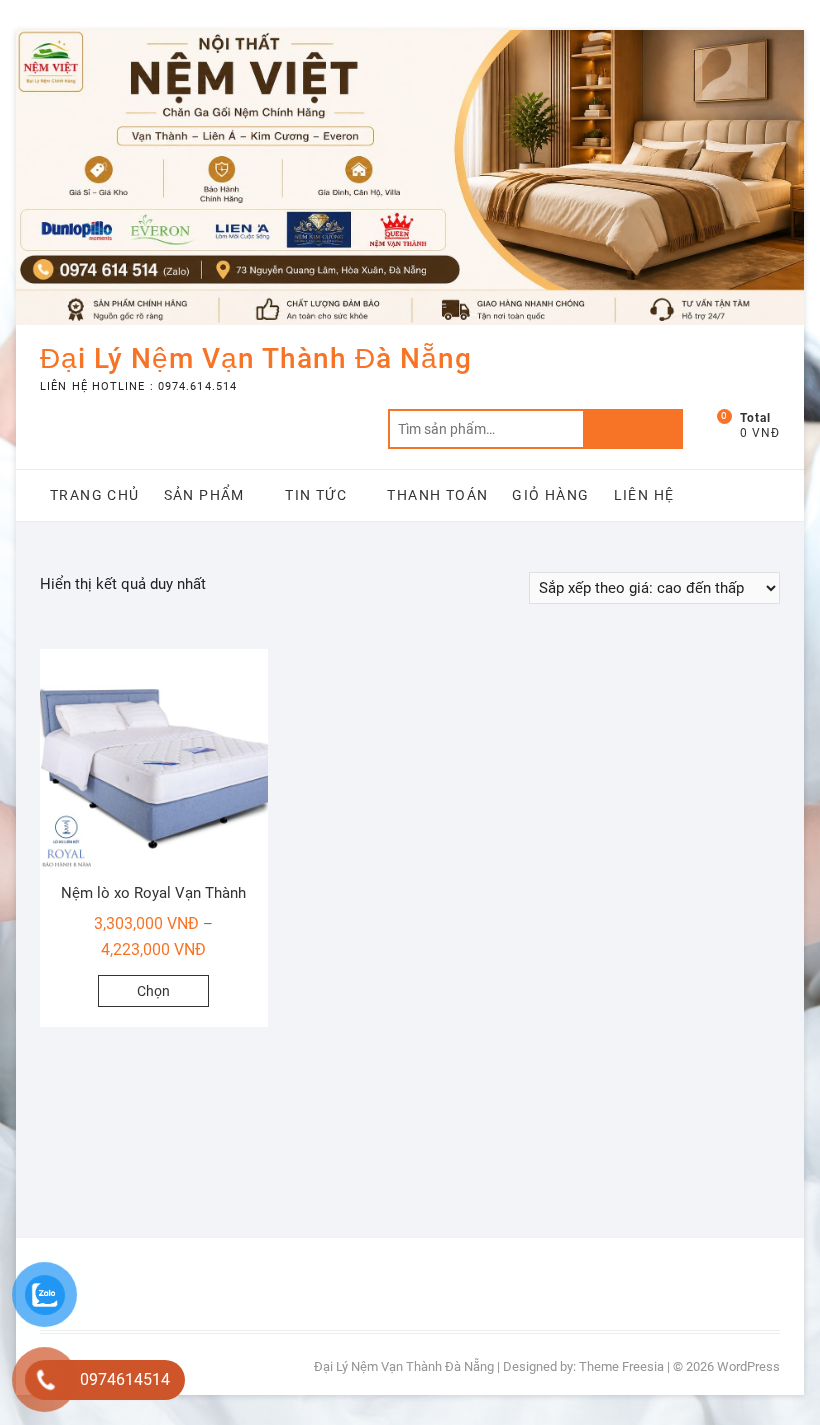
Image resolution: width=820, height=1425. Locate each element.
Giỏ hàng (550, 495)
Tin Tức (316, 495)
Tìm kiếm (633, 429)
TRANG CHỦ (95, 495)
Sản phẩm (204, 495)
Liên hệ (644, 495)
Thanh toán (437, 495)
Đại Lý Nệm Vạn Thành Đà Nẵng (256, 358)
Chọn (153, 991)
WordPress (748, 1366)
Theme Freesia (621, 1366)
